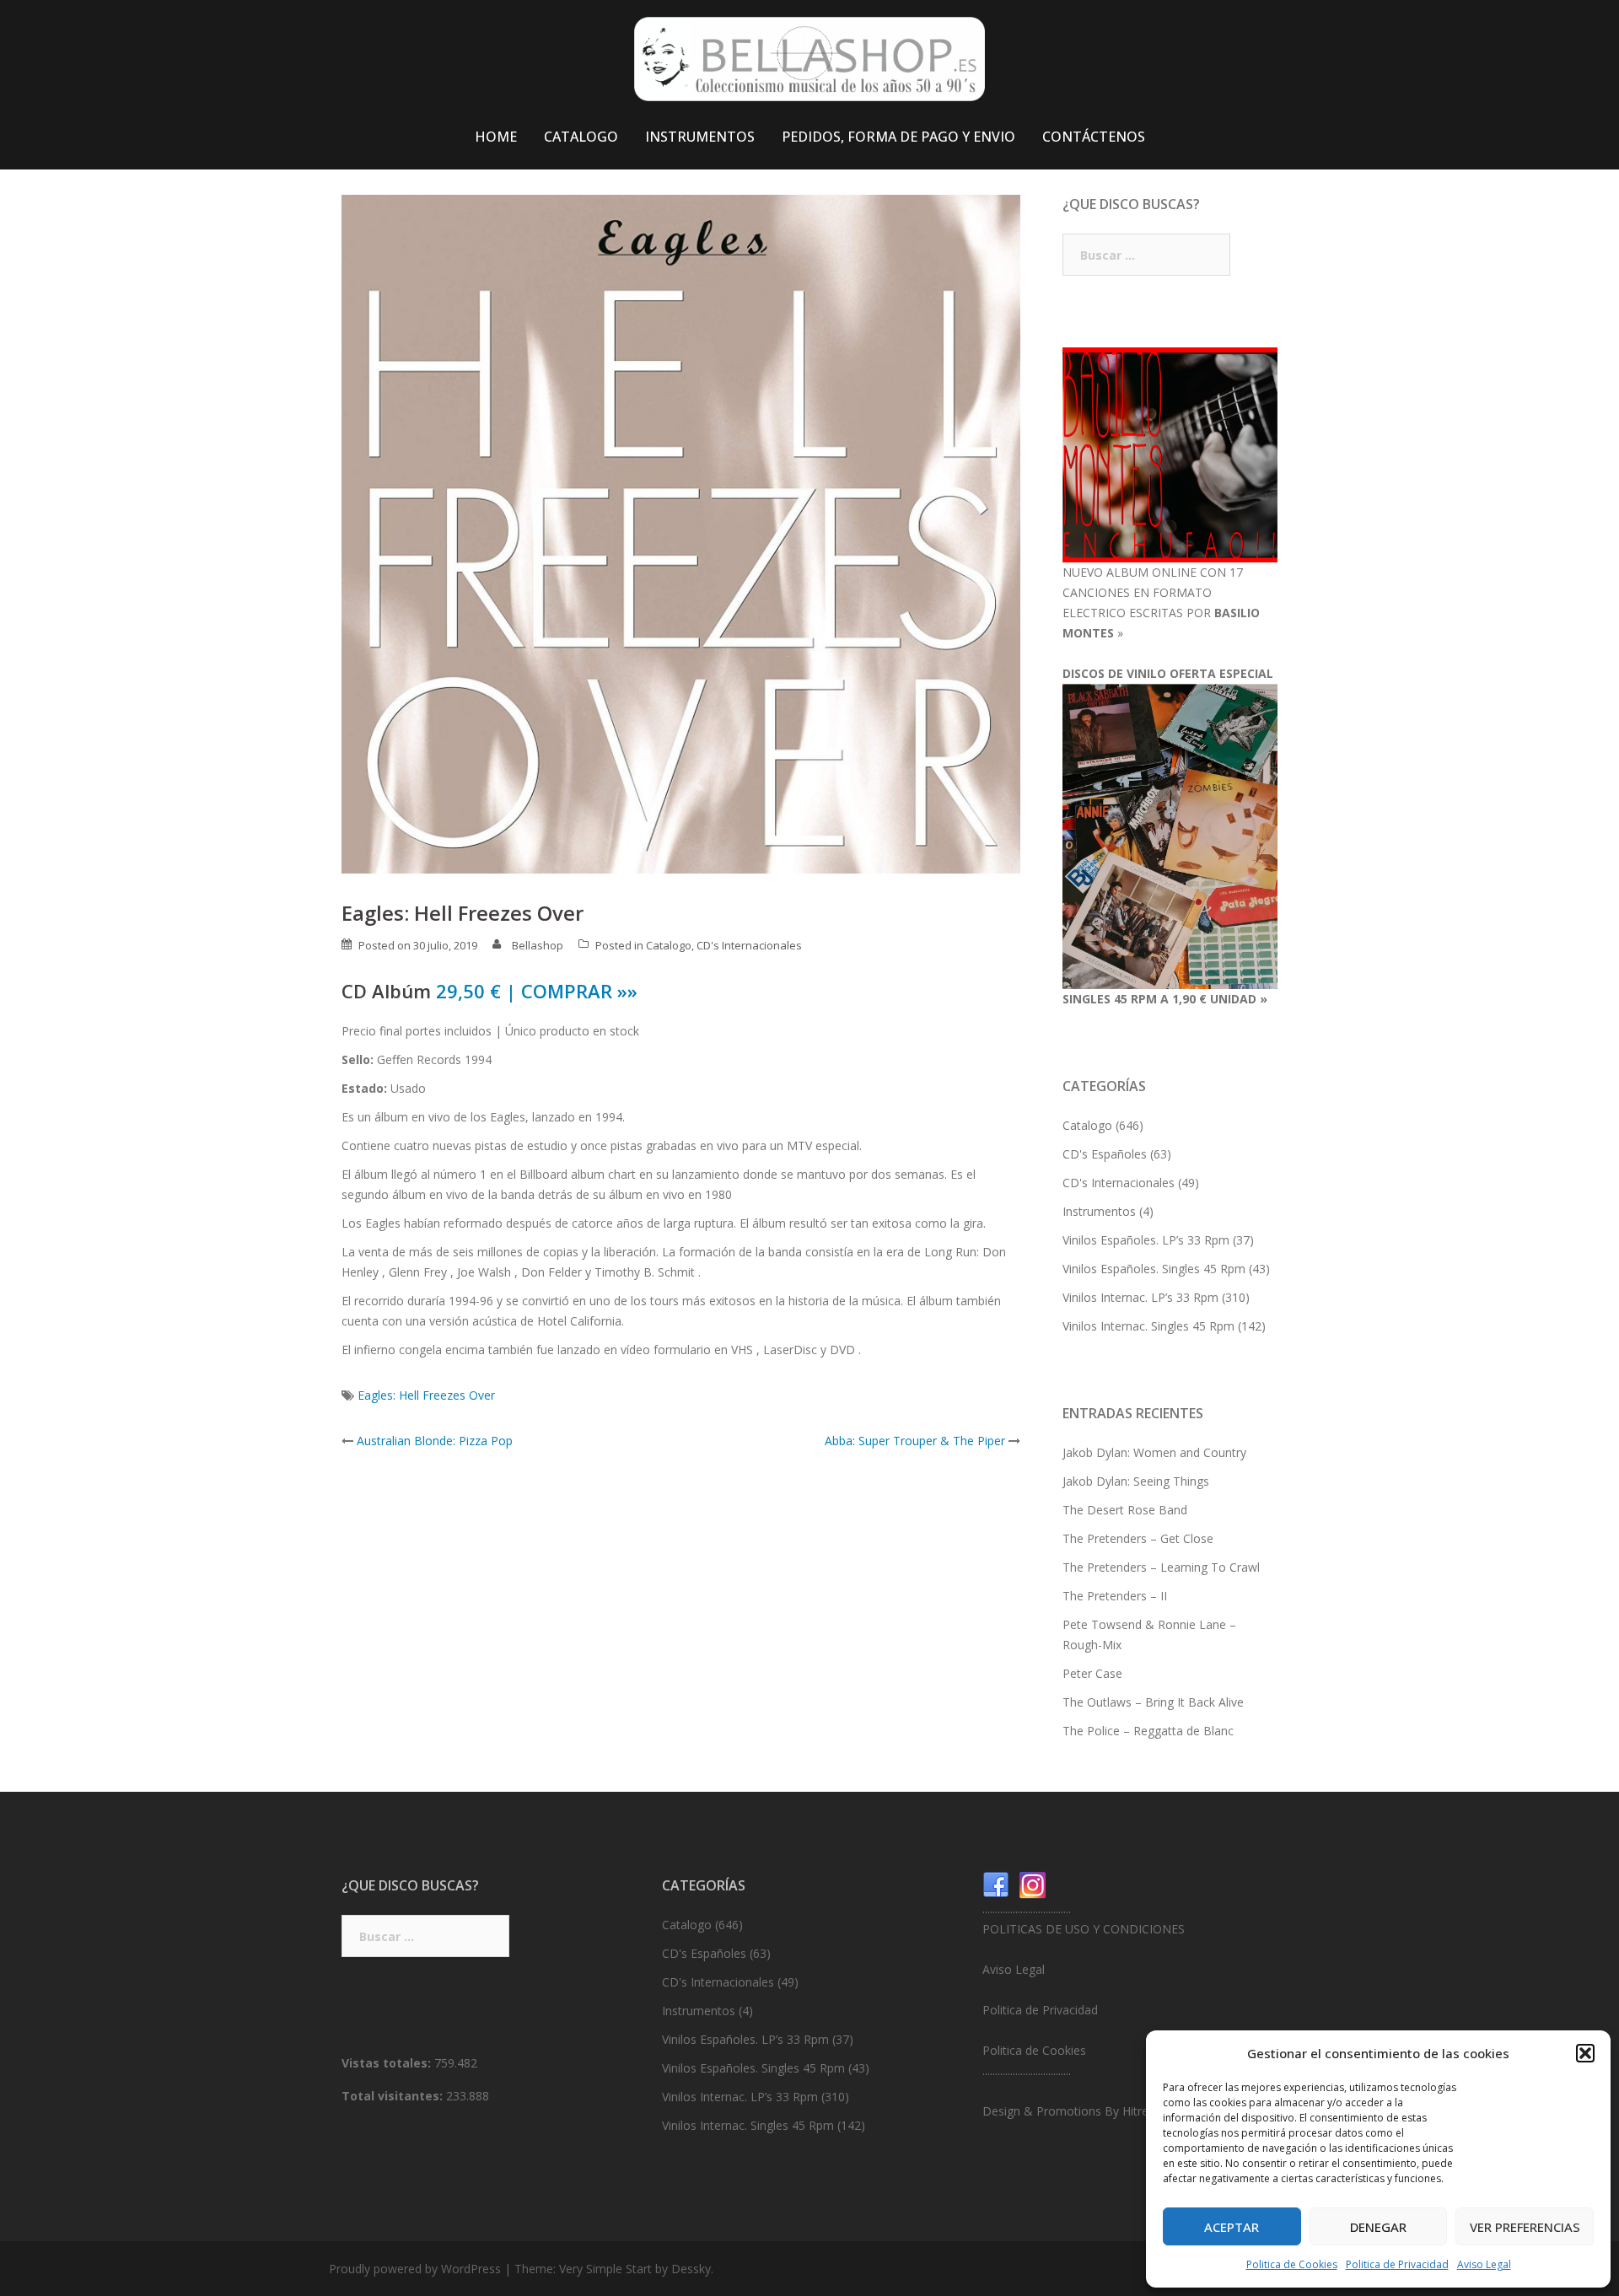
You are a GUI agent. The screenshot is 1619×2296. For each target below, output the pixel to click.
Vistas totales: (388, 2063)
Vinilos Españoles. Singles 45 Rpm (1154, 1269)
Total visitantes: (394, 2096)
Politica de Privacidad (1397, 2264)
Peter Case (1092, 1673)
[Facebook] (996, 1884)
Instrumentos (1099, 1211)
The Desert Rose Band (1125, 1510)
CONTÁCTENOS (1094, 137)
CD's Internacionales (749, 945)
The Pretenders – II (1115, 1596)
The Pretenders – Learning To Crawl (1161, 1567)
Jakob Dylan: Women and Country (1154, 1452)
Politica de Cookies (1292, 2264)
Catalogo (669, 945)
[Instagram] (1033, 1884)
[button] (1585, 2053)
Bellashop (538, 945)
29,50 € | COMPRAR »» (537, 991)
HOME (496, 137)
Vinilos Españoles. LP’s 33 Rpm (1146, 1240)
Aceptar (1232, 2227)
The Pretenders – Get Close (1138, 1538)
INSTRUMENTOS (700, 137)
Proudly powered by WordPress (415, 2269)
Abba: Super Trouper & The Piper (915, 1441)
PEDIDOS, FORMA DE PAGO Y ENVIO (898, 137)
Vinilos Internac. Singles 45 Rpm (1148, 1326)
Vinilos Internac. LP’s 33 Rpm (1140, 1297)
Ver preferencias (1525, 2227)
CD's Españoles (1105, 1154)
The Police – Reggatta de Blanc (1148, 1731)
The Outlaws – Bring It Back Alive (1153, 1702)
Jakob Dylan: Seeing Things (1136, 1481)
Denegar (1378, 2227)
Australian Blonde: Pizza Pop (435, 1441)
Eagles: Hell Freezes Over (426, 1395)
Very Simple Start (605, 2269)
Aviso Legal (1484, 2264)
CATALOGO (581, 137)
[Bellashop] (809, 64)
